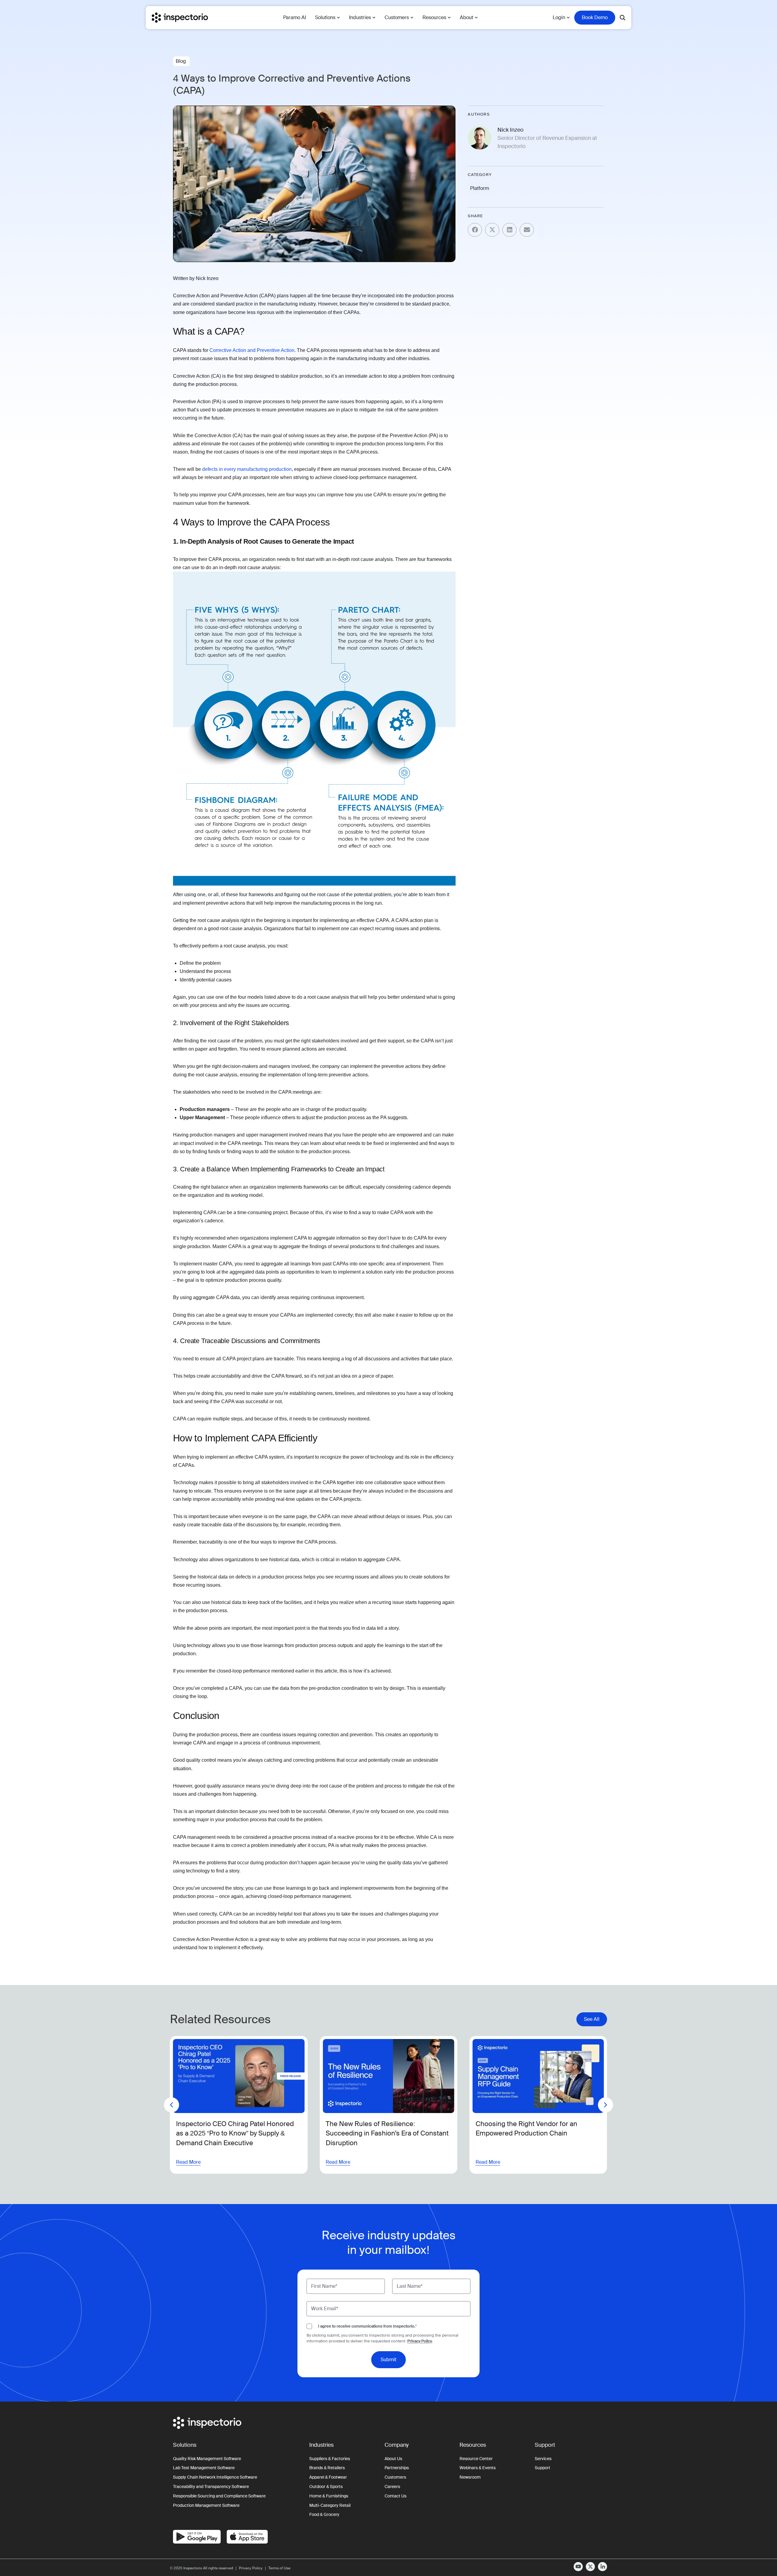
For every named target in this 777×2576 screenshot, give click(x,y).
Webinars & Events (478, 2468)
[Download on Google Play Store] (197, 2537)
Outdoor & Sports (326, 2487)
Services (543, 2459)
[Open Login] (568, 18)
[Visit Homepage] (180, 18)
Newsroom (470, 2477)
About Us (393, 2459)
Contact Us (395, 2496)
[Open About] (476, 18)
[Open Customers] (412, 18)
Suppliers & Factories (330, 2459)
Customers (395, 2477)
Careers (392, 2487)
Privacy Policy (420, 2341)
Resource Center (476, 2459)
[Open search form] (623, 18)
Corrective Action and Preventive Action (252, 350)
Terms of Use (279, 2568)
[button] (475, 230)
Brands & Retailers (327, 2468)
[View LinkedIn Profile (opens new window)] (602, 2567)
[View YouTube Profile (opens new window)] (578, 2567)
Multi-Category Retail (330, 2505)
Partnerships (397, 2468)
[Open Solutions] (338, 18)
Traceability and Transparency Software (211, 2487)
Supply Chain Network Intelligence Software (215, 2477)
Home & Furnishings (329, 2496)
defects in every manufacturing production (247, 469)
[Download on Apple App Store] (247, 2537)
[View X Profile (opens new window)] (590, 2567)
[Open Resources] (449, 18)
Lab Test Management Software (204, 2468)
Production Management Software (206, 2505)
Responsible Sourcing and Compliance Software (219, 2496)
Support (543, 2468)
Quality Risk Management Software (207, 2459)
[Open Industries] (374, 18)
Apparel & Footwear (328, 2477)
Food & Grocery (324, 2514)
